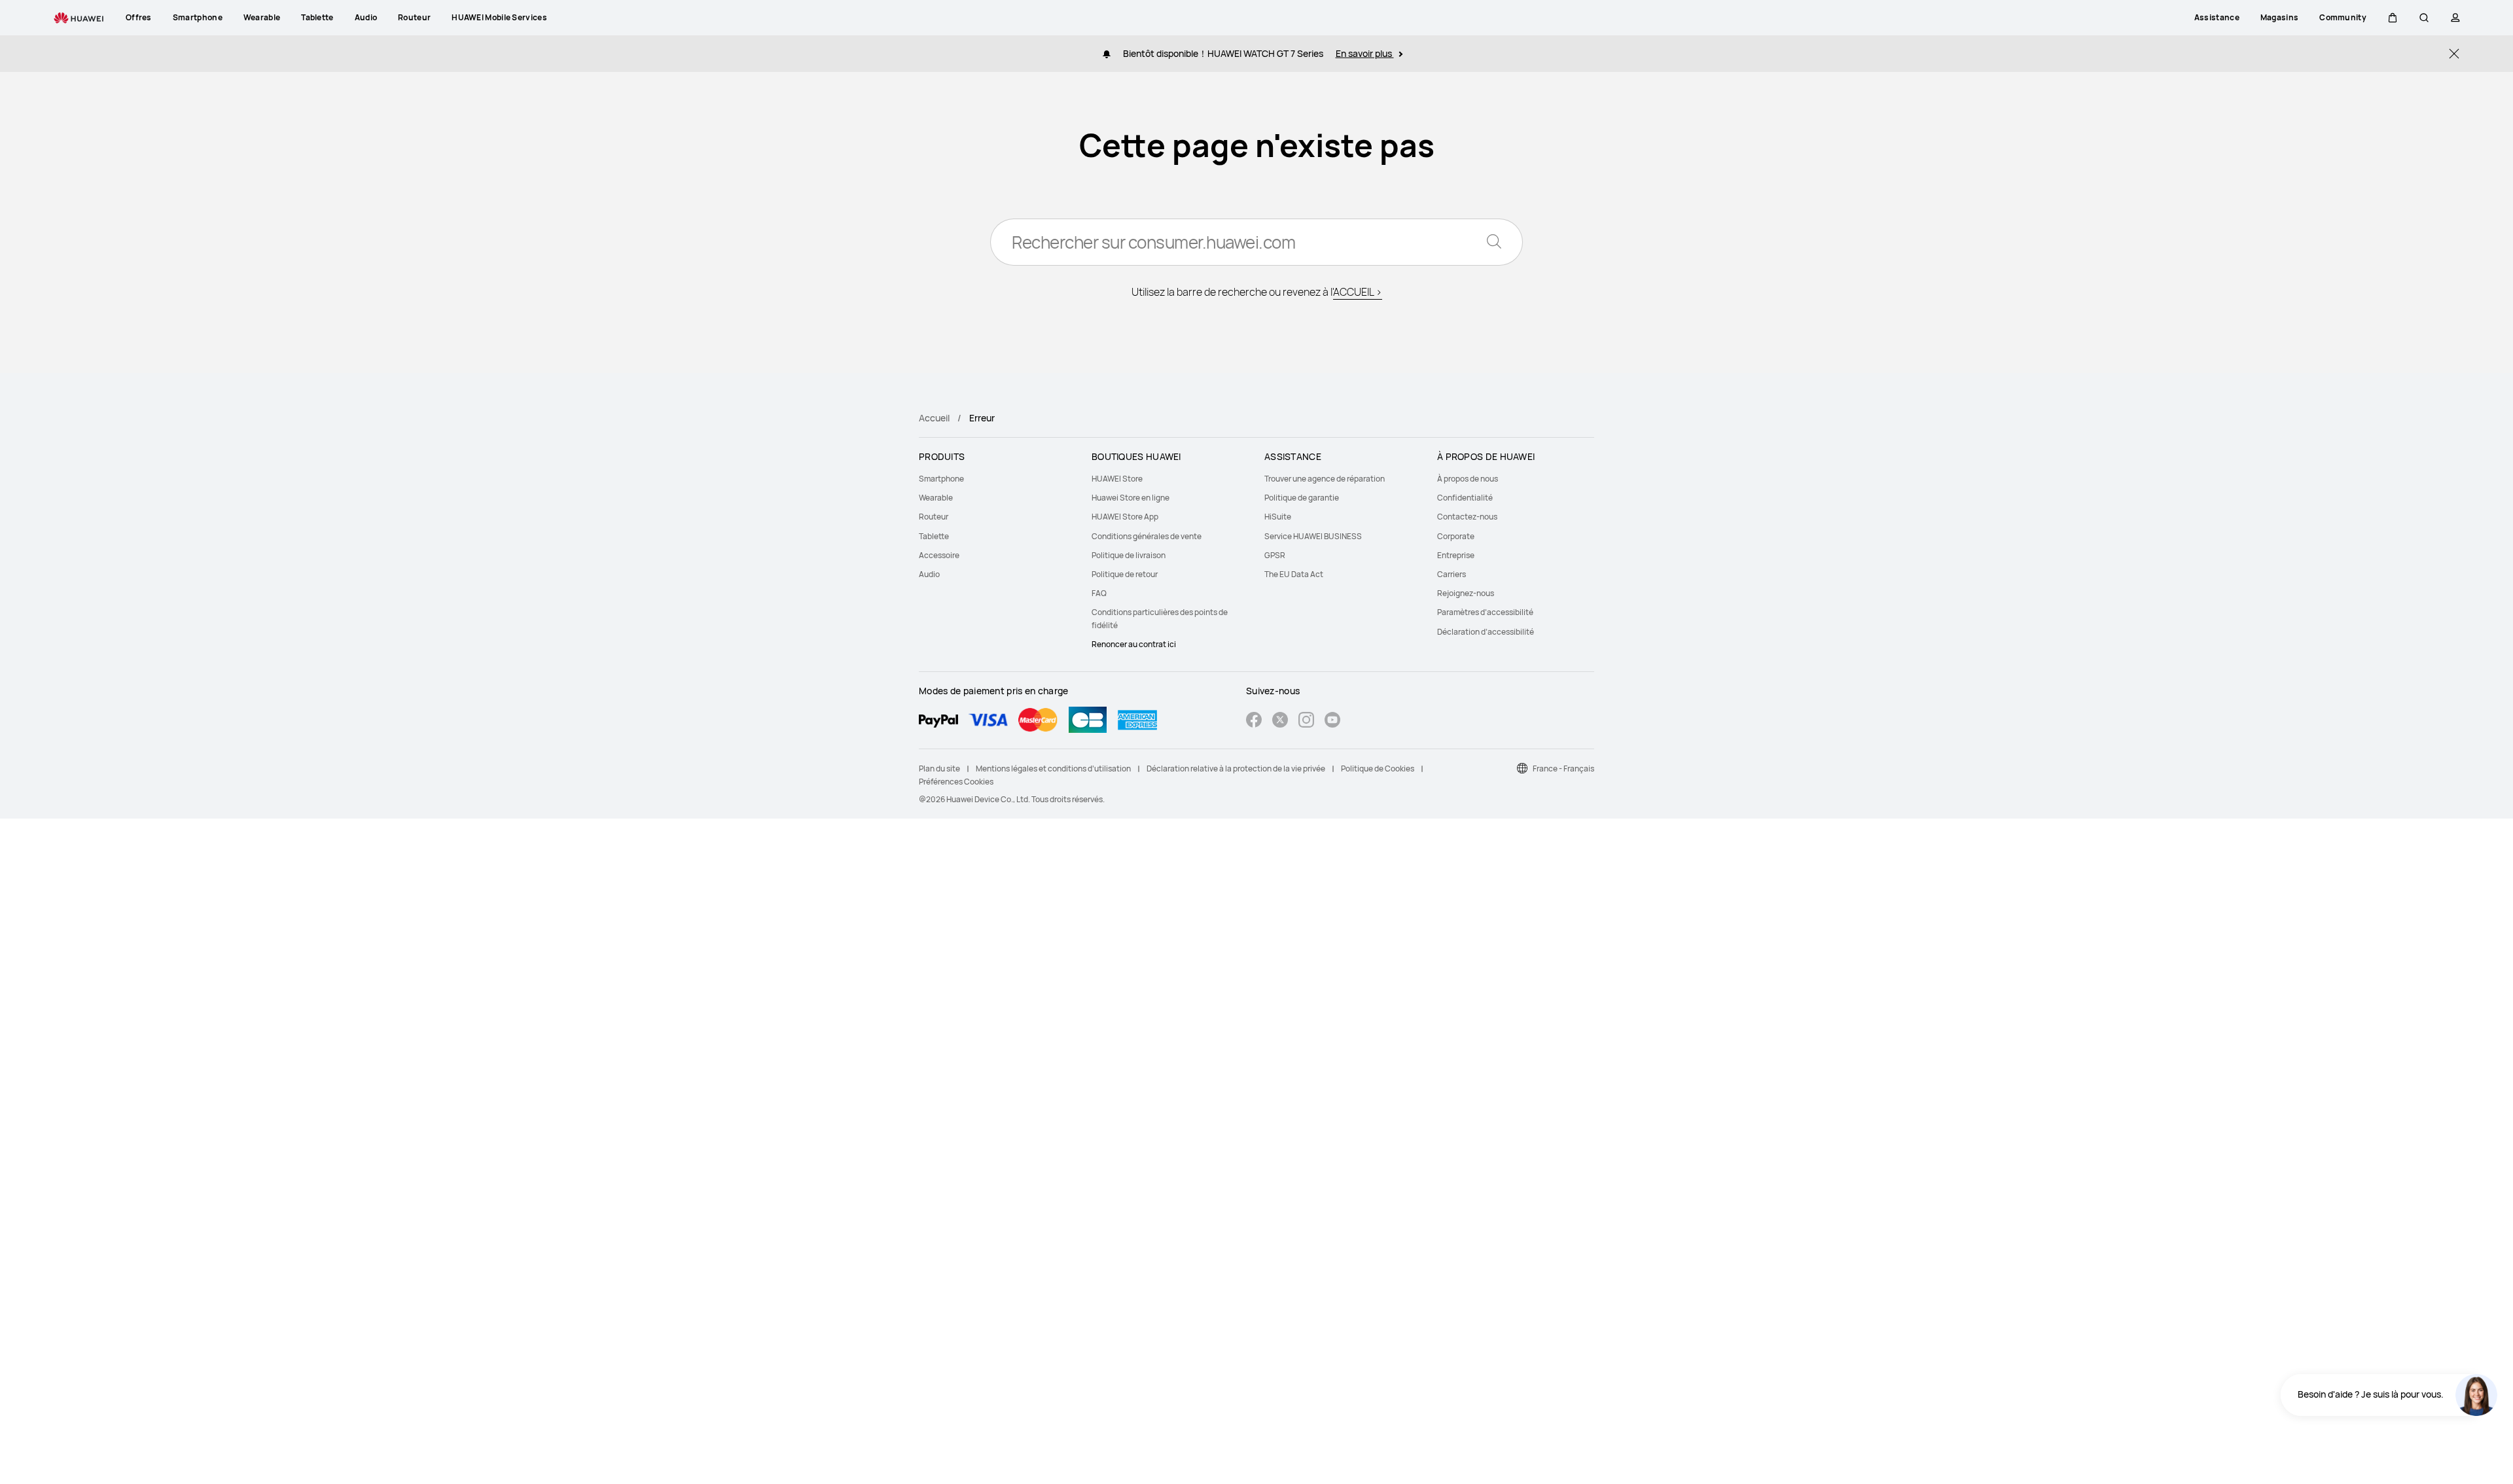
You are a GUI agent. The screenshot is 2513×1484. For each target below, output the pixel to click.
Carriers (1452, 574)
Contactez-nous (1467, 517)
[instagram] (1306, 721)
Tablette (934, 536)
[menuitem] (997, 479)
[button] (2393, 18)
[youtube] (1332, 721)
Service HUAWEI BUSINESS (1313, 536)
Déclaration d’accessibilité (1486, 632)
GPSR (1275, 555)
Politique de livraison (1129, 555)
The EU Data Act (1294, 574)
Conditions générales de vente (1147, 536)
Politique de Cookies (1378, 768)
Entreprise (1456, 555)
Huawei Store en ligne (1131, 498)
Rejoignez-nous (1466, 593)
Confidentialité (1465, 498)
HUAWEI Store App (1125, 517)
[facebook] (1254, 721)
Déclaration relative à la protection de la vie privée (1236, 768)
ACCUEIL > (1358, 292)
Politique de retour (1125, 574)
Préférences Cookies (956, 782)
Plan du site (939, 768)
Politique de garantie (1302, 498)
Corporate (1456, 536)
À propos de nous (1468, 479)
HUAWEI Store (1117, 479)
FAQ (1099, 593)
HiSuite (1278, 517)
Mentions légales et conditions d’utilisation (1053, 768)
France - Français (1563, 768)
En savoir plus (1365, 53)
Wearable (936, 498)
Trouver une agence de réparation (1325, 479)
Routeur (934, 517)
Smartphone (941, 479)
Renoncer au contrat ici (1134, 644)
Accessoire (939, 555)
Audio (929, 574)
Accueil (934, 418)
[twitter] (1280, 721)
